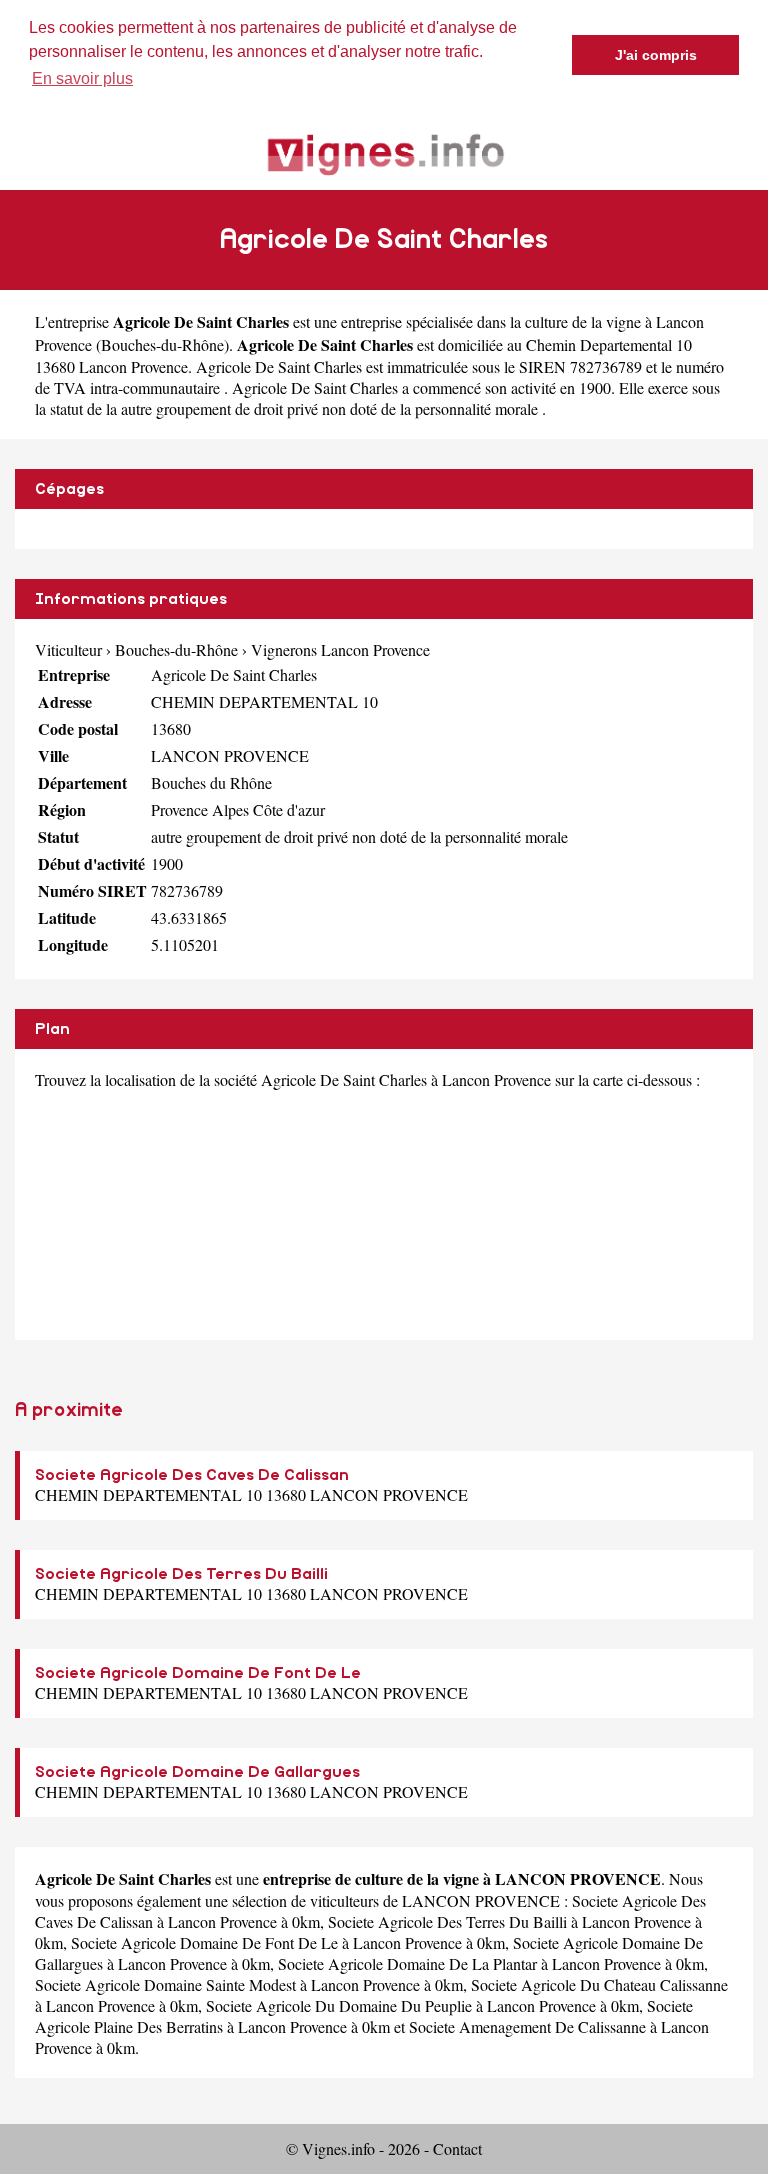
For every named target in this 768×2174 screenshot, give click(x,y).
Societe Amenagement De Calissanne (527, 2026)
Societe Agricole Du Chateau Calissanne (599, 1984)
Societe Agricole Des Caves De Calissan (192, 1475)
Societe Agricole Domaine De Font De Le (198, 1673)
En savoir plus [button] (82, 78)
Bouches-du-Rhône (162, 344)
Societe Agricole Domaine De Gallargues (197, 1772)
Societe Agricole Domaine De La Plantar (407, 1963)
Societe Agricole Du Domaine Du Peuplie (339, 2005)
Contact (457, 2148)
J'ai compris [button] (656, 55)
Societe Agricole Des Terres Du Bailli (181, 1574)
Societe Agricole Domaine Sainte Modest (165, 1984)
